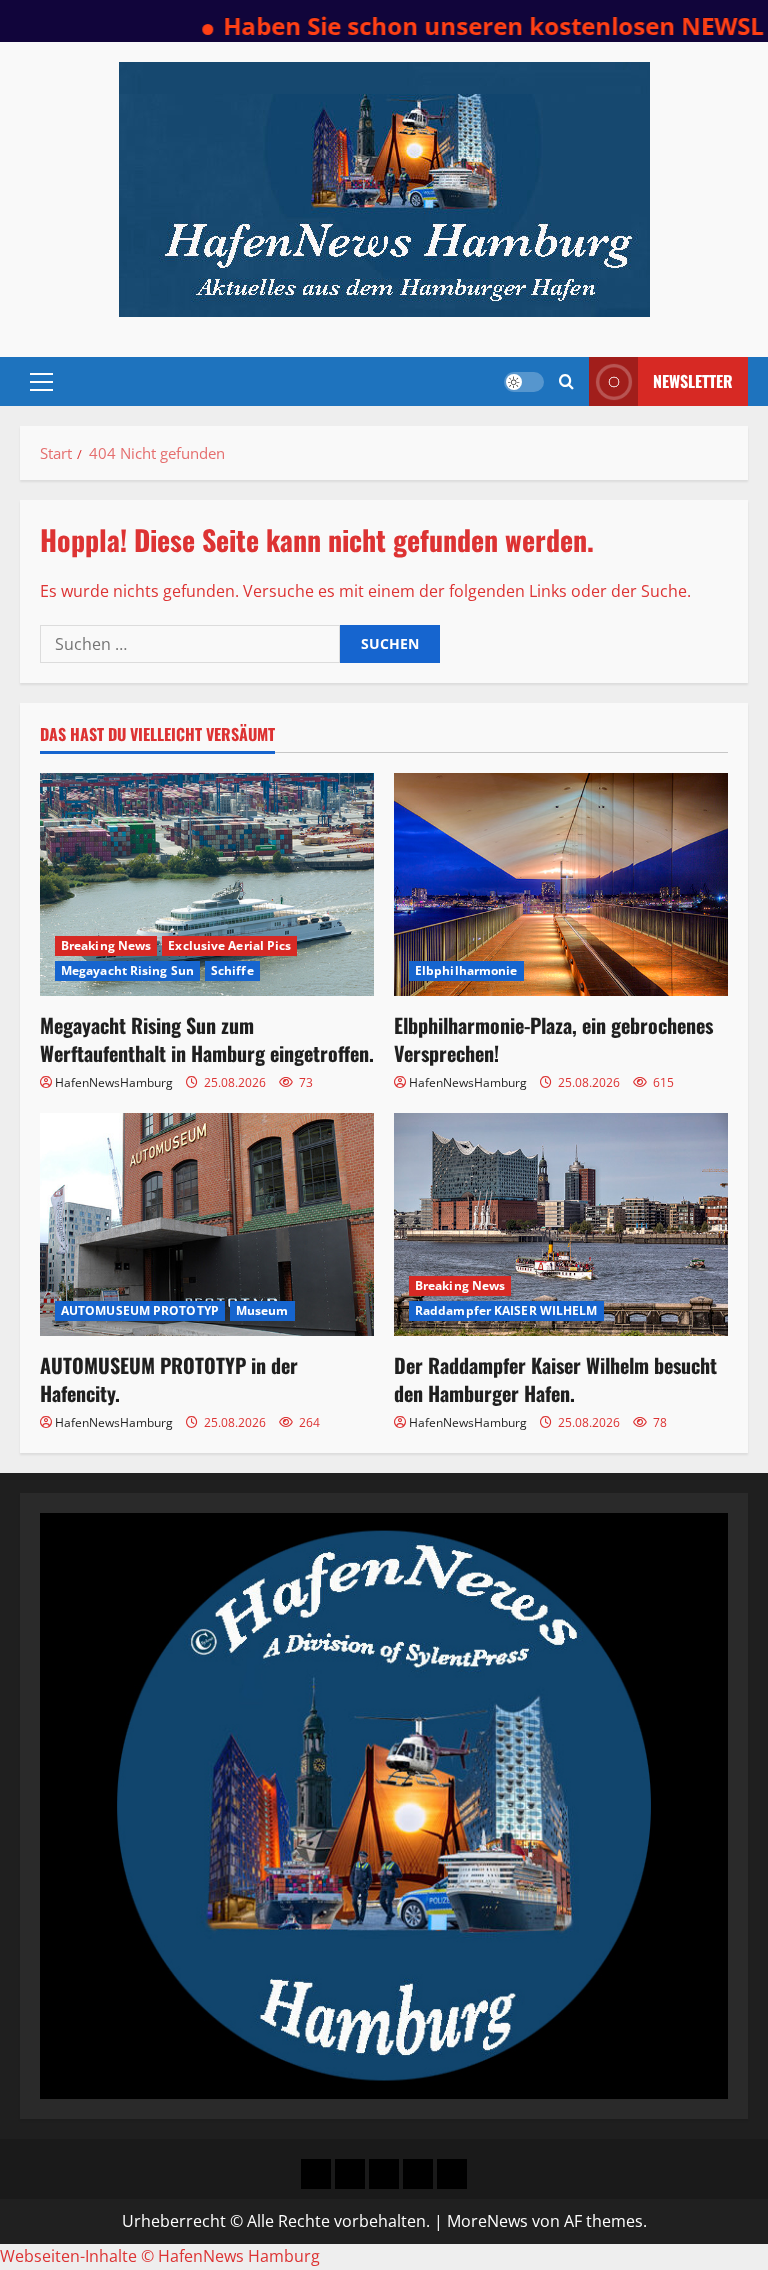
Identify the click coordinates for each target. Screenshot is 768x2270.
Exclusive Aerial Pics (229, 945)
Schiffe (232, 970)
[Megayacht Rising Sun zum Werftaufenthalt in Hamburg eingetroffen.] (207, 884)
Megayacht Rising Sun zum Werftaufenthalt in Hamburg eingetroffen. (207, 1039)
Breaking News (106, 945)
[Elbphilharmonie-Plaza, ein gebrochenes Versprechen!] (561, 884)
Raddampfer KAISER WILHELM (506, 1310)
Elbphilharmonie (466, 970)
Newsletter (693, 381)
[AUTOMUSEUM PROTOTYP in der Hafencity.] (207, 1224)
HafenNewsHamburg (114, 1082)
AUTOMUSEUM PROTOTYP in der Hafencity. (169, 1379)
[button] (41, 382)
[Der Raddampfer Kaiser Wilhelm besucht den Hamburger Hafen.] (561, 1224)
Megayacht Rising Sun (127, 970)
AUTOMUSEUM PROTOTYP (140, 1310)
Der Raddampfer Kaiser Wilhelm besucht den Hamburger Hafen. (555, 1379)
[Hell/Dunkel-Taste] (524, 382)
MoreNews (487, 2221)
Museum (262, 1310)
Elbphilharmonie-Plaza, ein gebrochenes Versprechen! (553, 1039)
